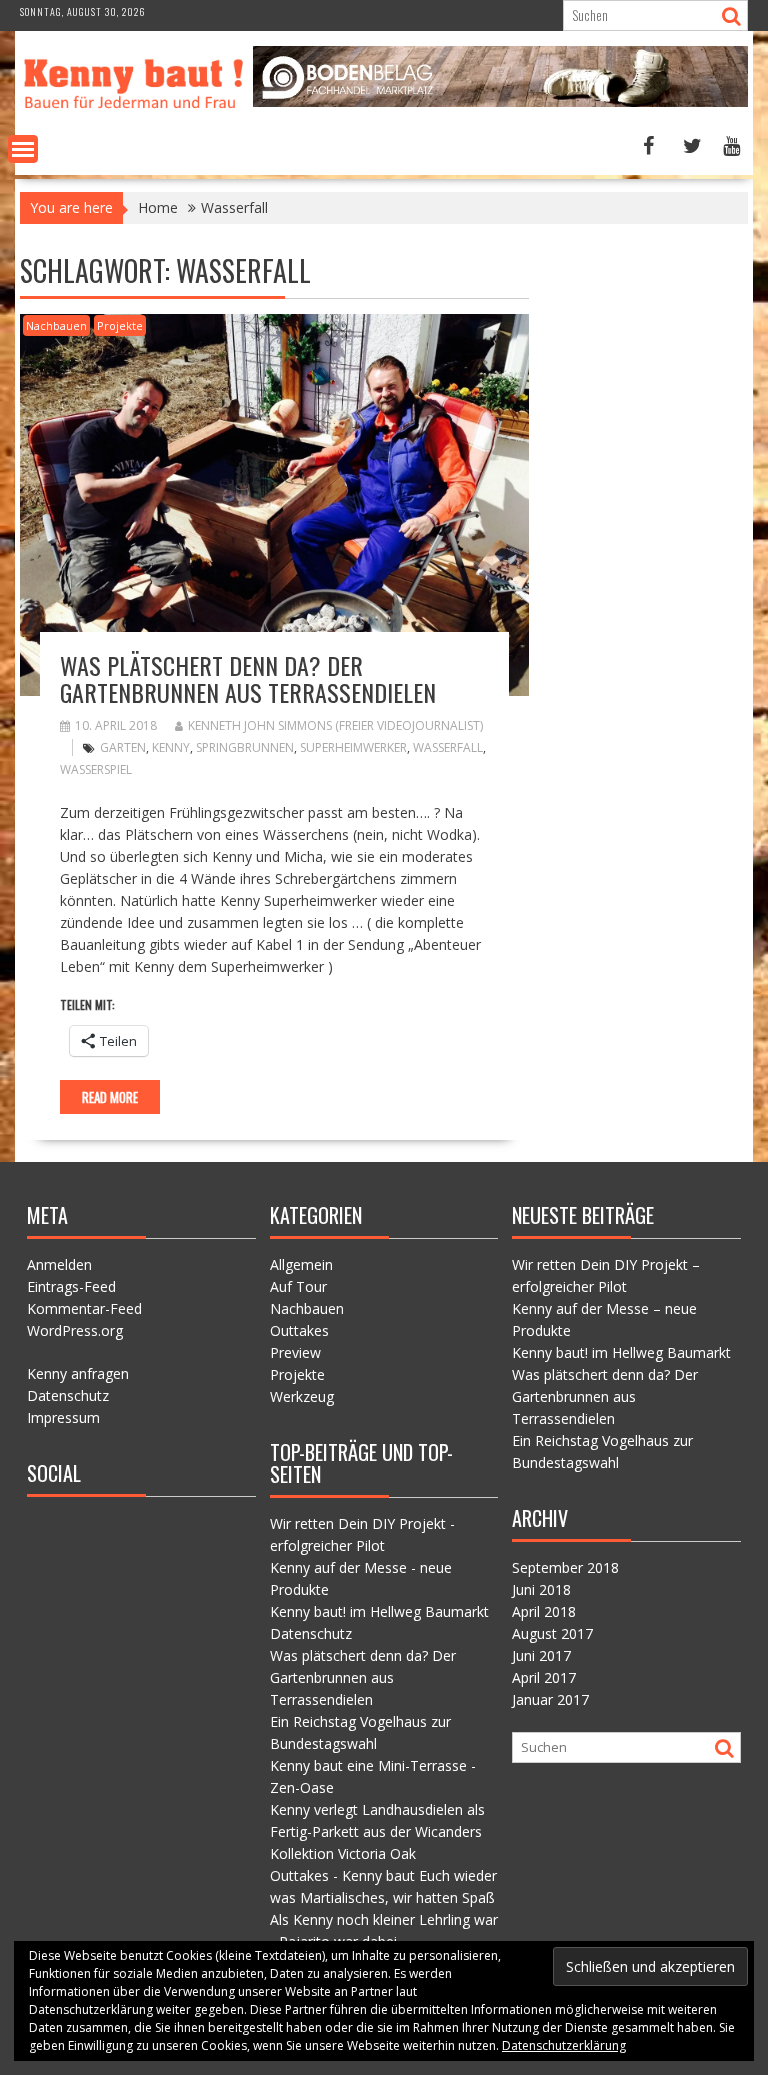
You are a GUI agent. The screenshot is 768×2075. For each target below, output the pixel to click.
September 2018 (565, 1567)
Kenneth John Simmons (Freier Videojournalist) (335, 725)
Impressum (63, 1417)
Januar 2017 (550, 1699)
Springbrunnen (245, 747)
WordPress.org (75, 1330)
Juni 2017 (541, 1655)
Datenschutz (68, 1395)
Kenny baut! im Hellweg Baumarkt (379, 1611)
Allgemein (301, 1264)
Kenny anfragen (78, 1373)
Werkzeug (302, 1396)
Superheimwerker (353, 747)
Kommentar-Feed (84, 1308)
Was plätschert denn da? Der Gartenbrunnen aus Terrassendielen (248, 678)
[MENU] (23, 149)
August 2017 (552, 1633)
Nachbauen (56, 325)
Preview (295, 1352)
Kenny (171, 747)
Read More (110, 1097)
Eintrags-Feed (71, 1286)
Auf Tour (298, 1286)
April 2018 (544, 1611)
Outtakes (299, 1330)
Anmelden (59, 1264)
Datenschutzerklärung (564, 2045)
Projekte (120, 325)
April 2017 (544, 1677)
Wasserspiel (96, 769)
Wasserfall (448, 747)
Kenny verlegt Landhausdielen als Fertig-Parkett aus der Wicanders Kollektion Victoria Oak (377, 1831)
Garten (123, 747)
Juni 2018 (541, 1589)
